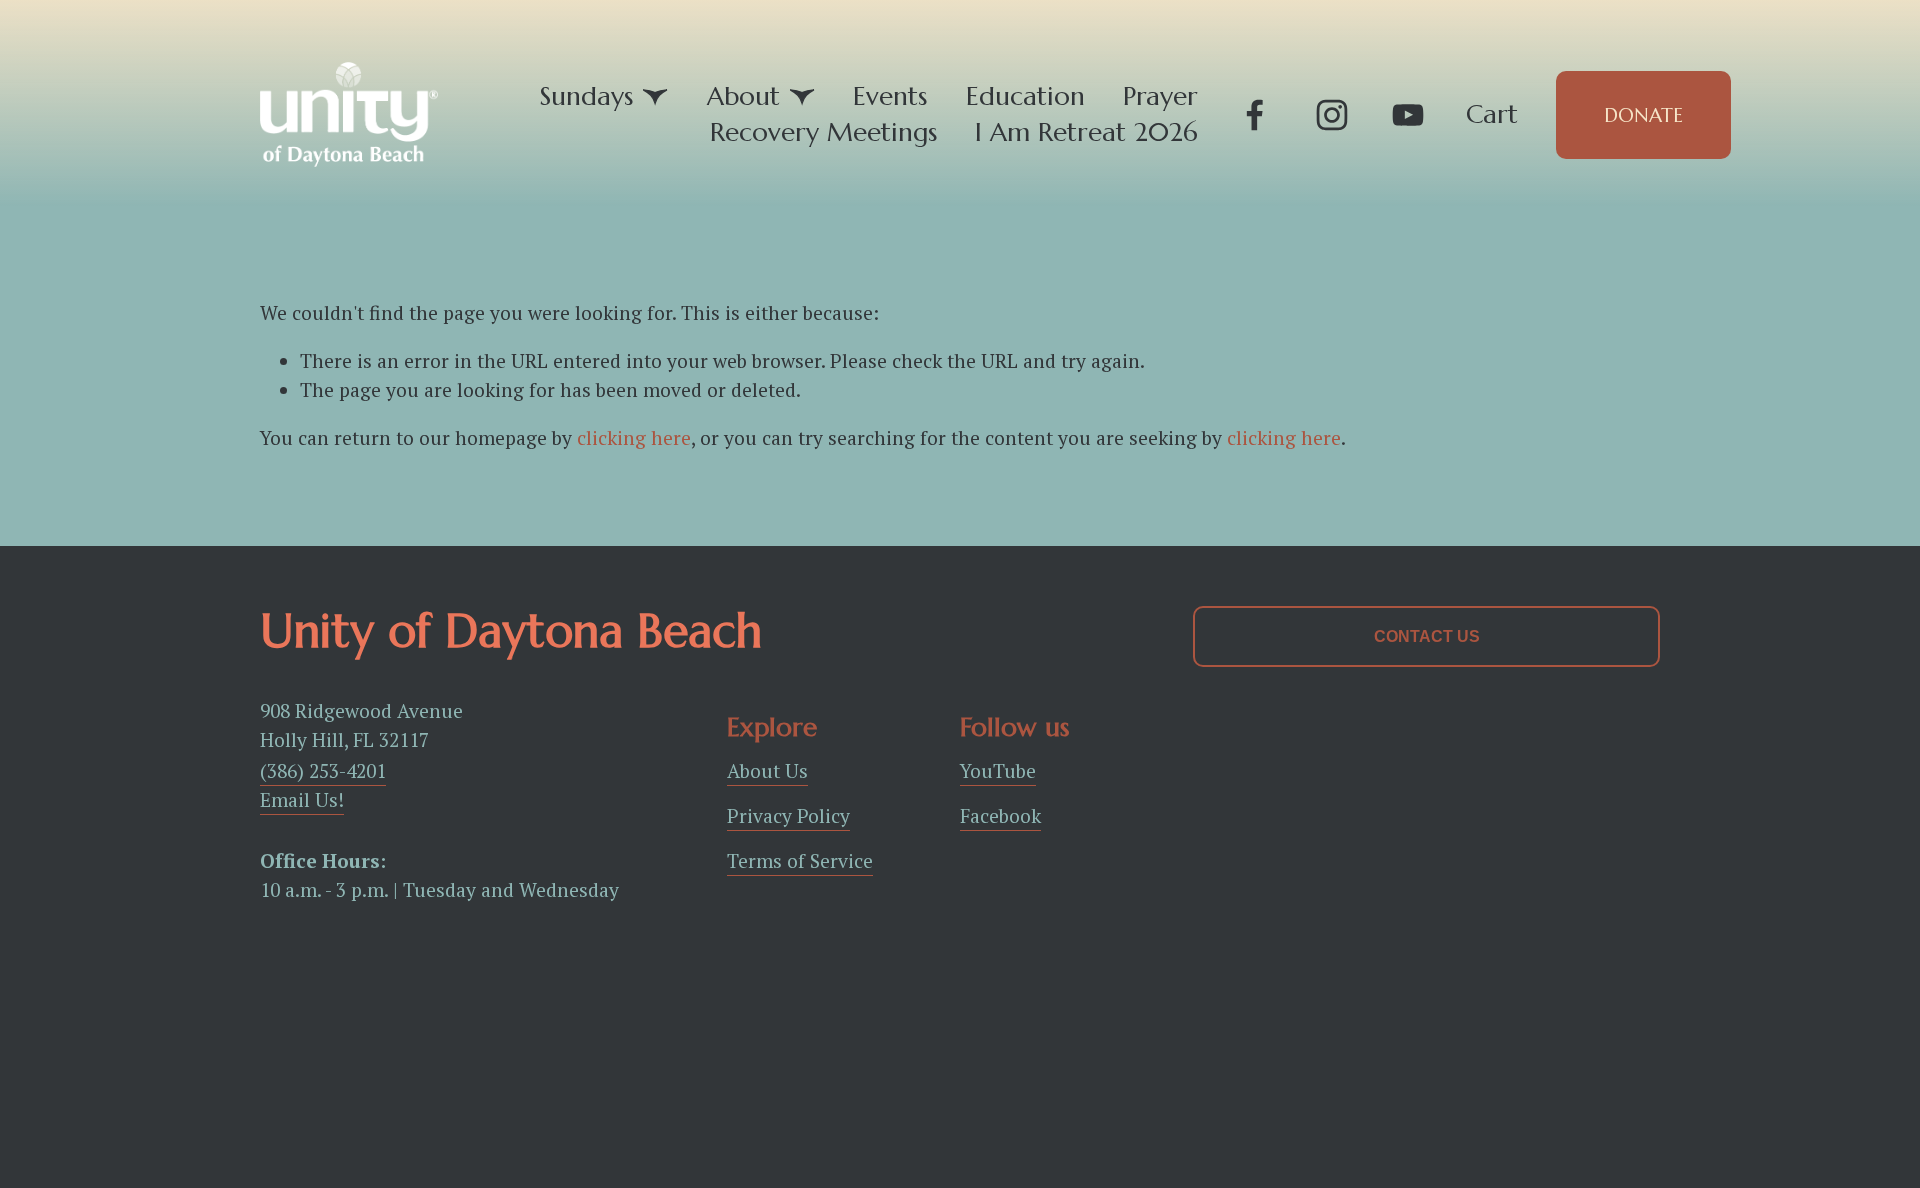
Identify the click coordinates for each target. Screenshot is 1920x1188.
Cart (1492, 114)
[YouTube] (1408, 115)
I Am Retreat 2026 (1086, 132)
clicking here (634, 438)
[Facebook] (1255, 115)
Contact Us (1427, 636)
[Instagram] (1332, 115)
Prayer (1160, 96)
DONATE (1643, 115)
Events (890, 96)
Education (1025, 96)
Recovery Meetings (823, 132)
